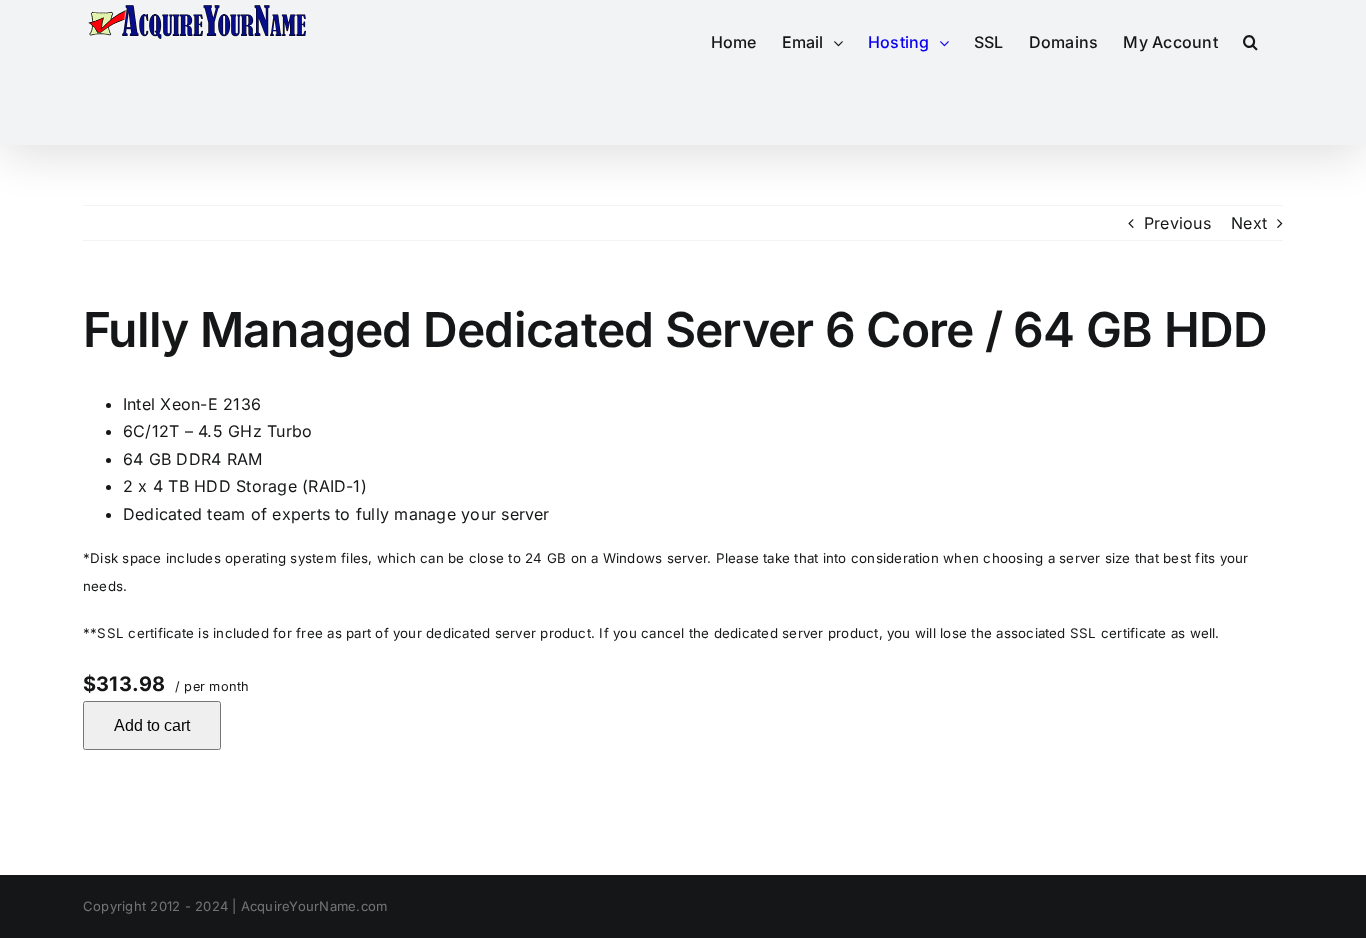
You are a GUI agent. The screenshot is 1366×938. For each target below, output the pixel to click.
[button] (1250, 42)
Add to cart (152, 725)
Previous (1177, 223)
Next (1249, 223)
